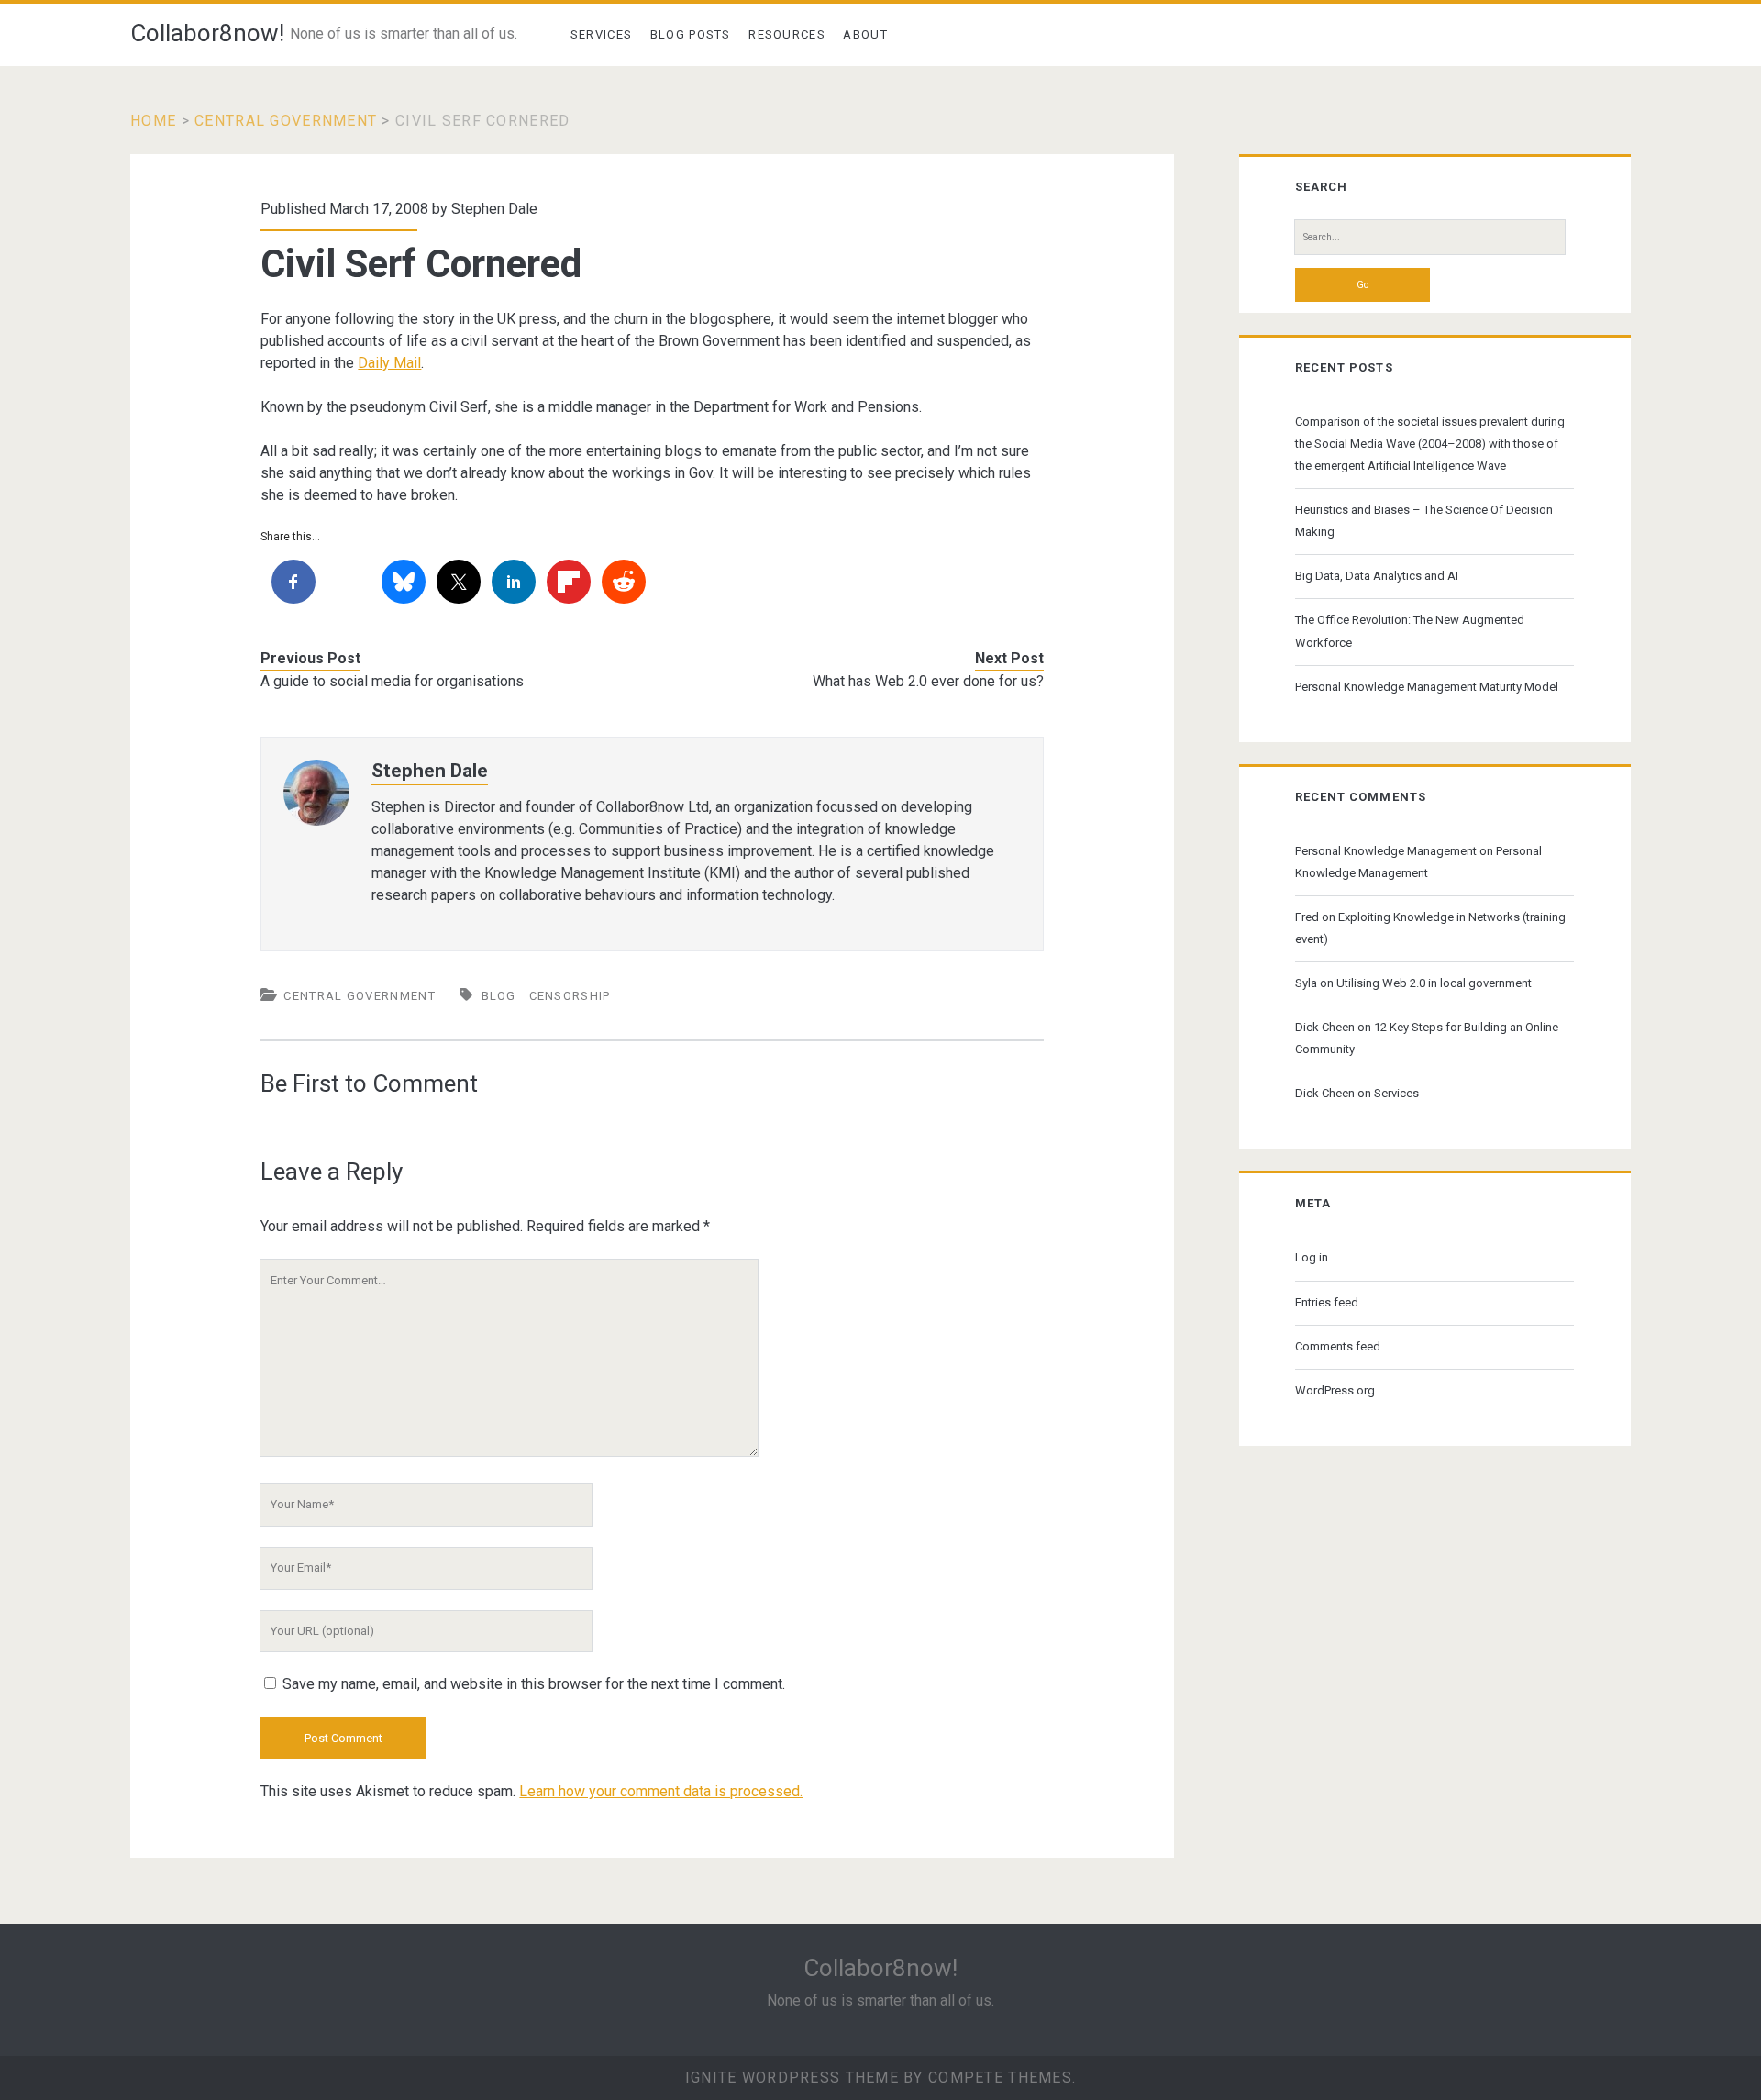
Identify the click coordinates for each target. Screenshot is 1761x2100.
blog (499, 996)
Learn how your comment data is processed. (661, 1791)
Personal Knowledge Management (1386, 851)
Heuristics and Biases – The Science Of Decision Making (1424, 521)
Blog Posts (691, 34)
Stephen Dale (494, 209)
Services (601, 34)
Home (153, 121)
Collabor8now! (207, 33)
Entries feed (1327, 1302)
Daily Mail (389, 363)
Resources (787, 34)
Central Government (286, 121)
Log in (1312, 1257)
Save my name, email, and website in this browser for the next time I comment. (534, 1684)
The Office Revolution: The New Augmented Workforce (1410, 631)
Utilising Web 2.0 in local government (1434, 983)
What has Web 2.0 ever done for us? (928, 681)
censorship (570, 996)
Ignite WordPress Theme (792, 2078)
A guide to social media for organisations (392, 681)
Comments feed (1338, 1346)
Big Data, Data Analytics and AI (1377, 576)
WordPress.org (1335, 1390)
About (865, 34)
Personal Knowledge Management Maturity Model (1427, 687)
